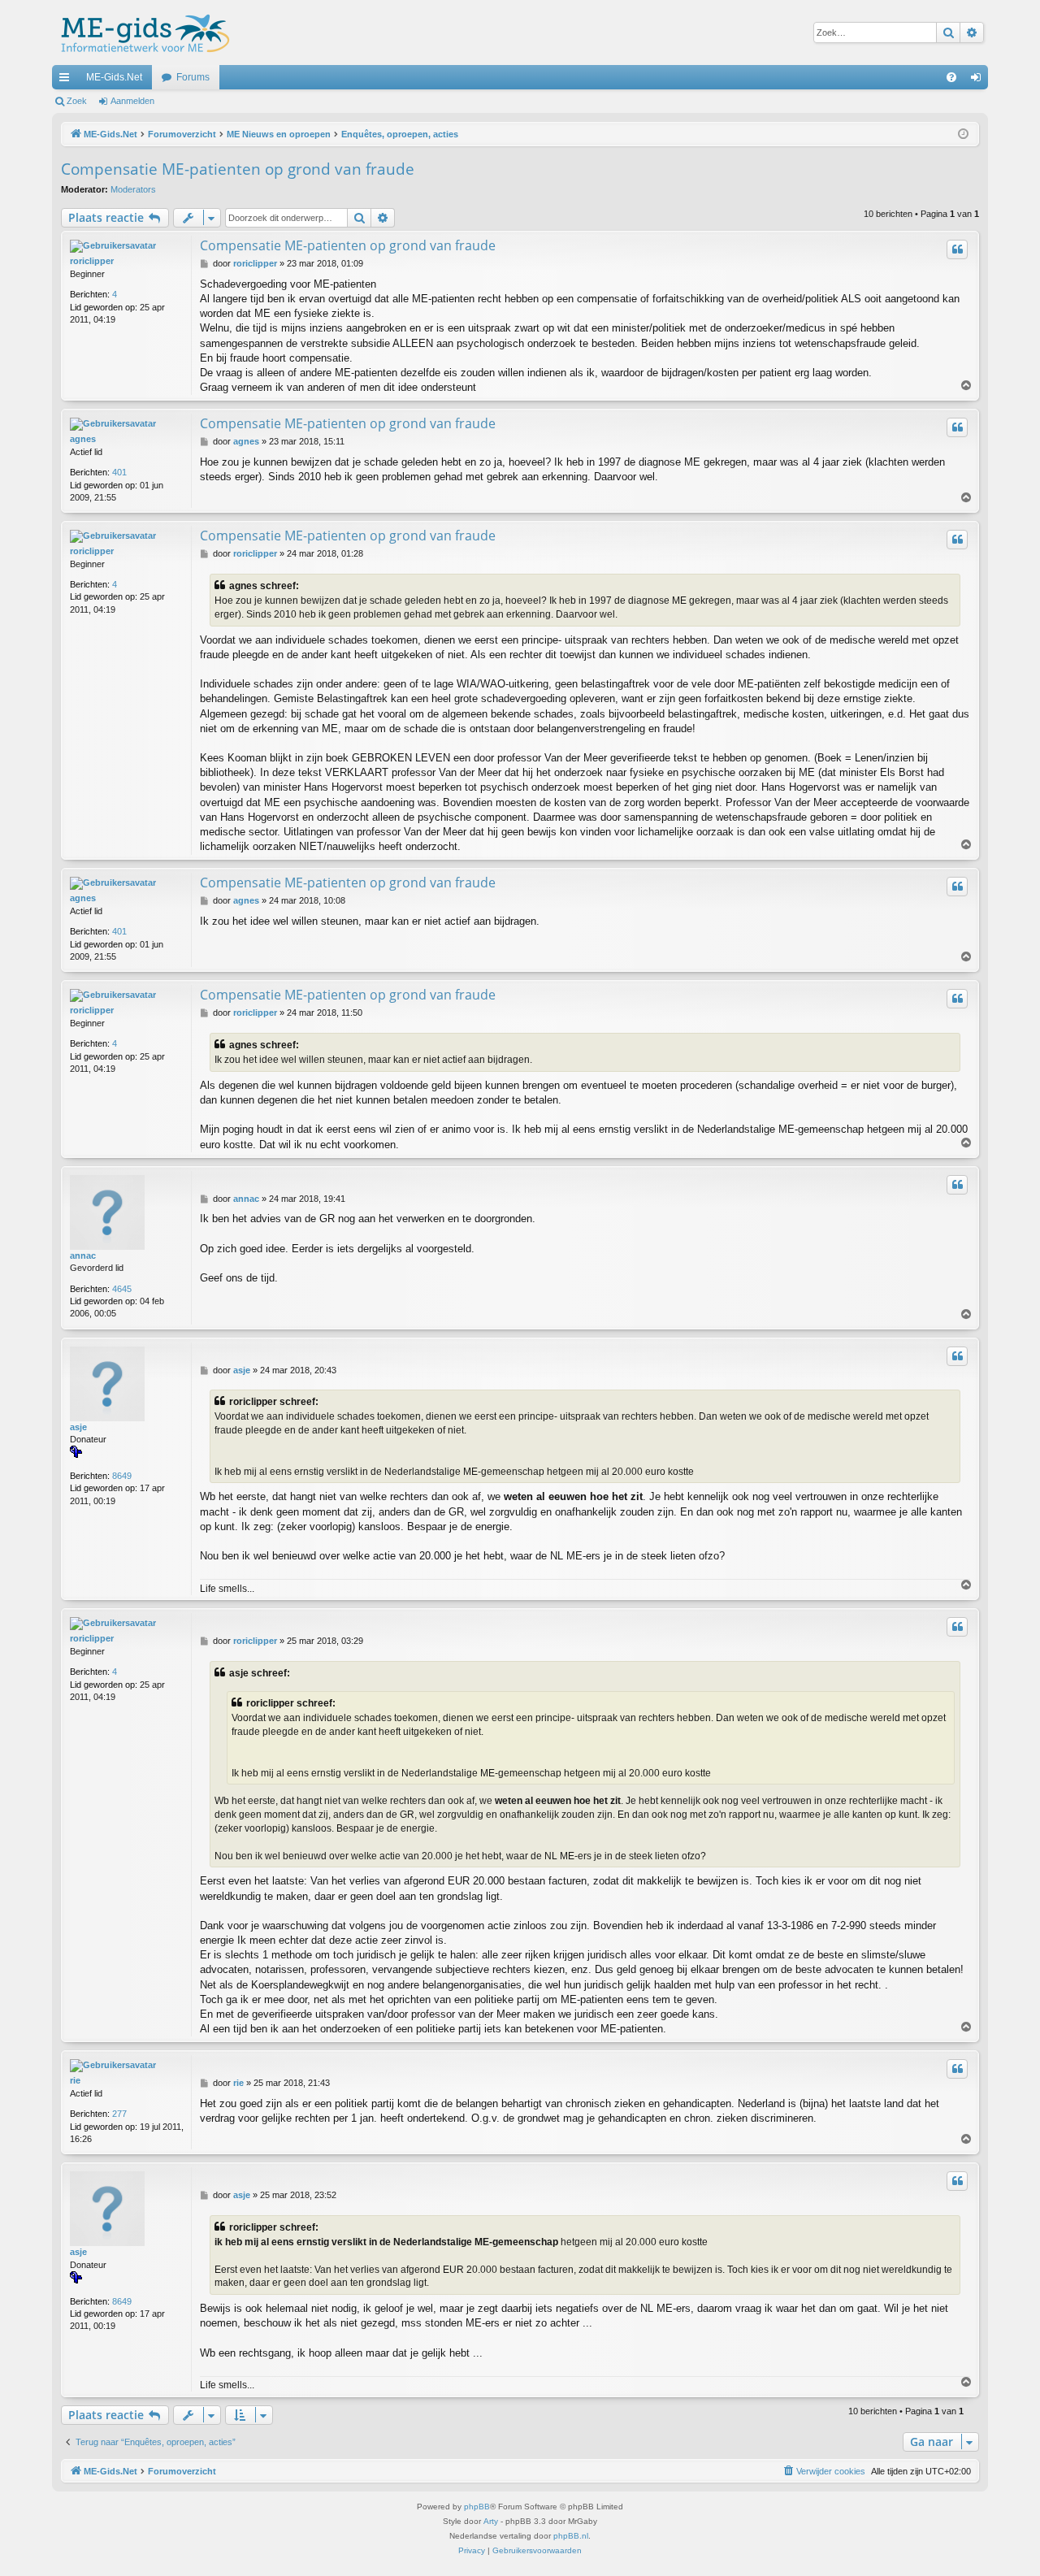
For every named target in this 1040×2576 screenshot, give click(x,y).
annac (83, 1255)
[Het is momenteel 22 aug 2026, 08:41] (963, 134)
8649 (122, 1476)
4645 (122, 1289)
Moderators (133, 189)
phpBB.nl (571, 2536)
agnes (83, 439)
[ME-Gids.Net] (141, 33)
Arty (491, 2521)
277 (119, 2114)
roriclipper (92, 261)
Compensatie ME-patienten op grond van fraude (238, 169)
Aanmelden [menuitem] (979, 80)
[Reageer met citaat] (957, 249)
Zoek (77, 101)
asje (78, 1427)
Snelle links (67, 80)
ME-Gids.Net (114, 77)
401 (119, 472)
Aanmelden (132, 101)
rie (75, 2080)
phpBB (477, 2507)
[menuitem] (951, 77)
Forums (193, 77)
